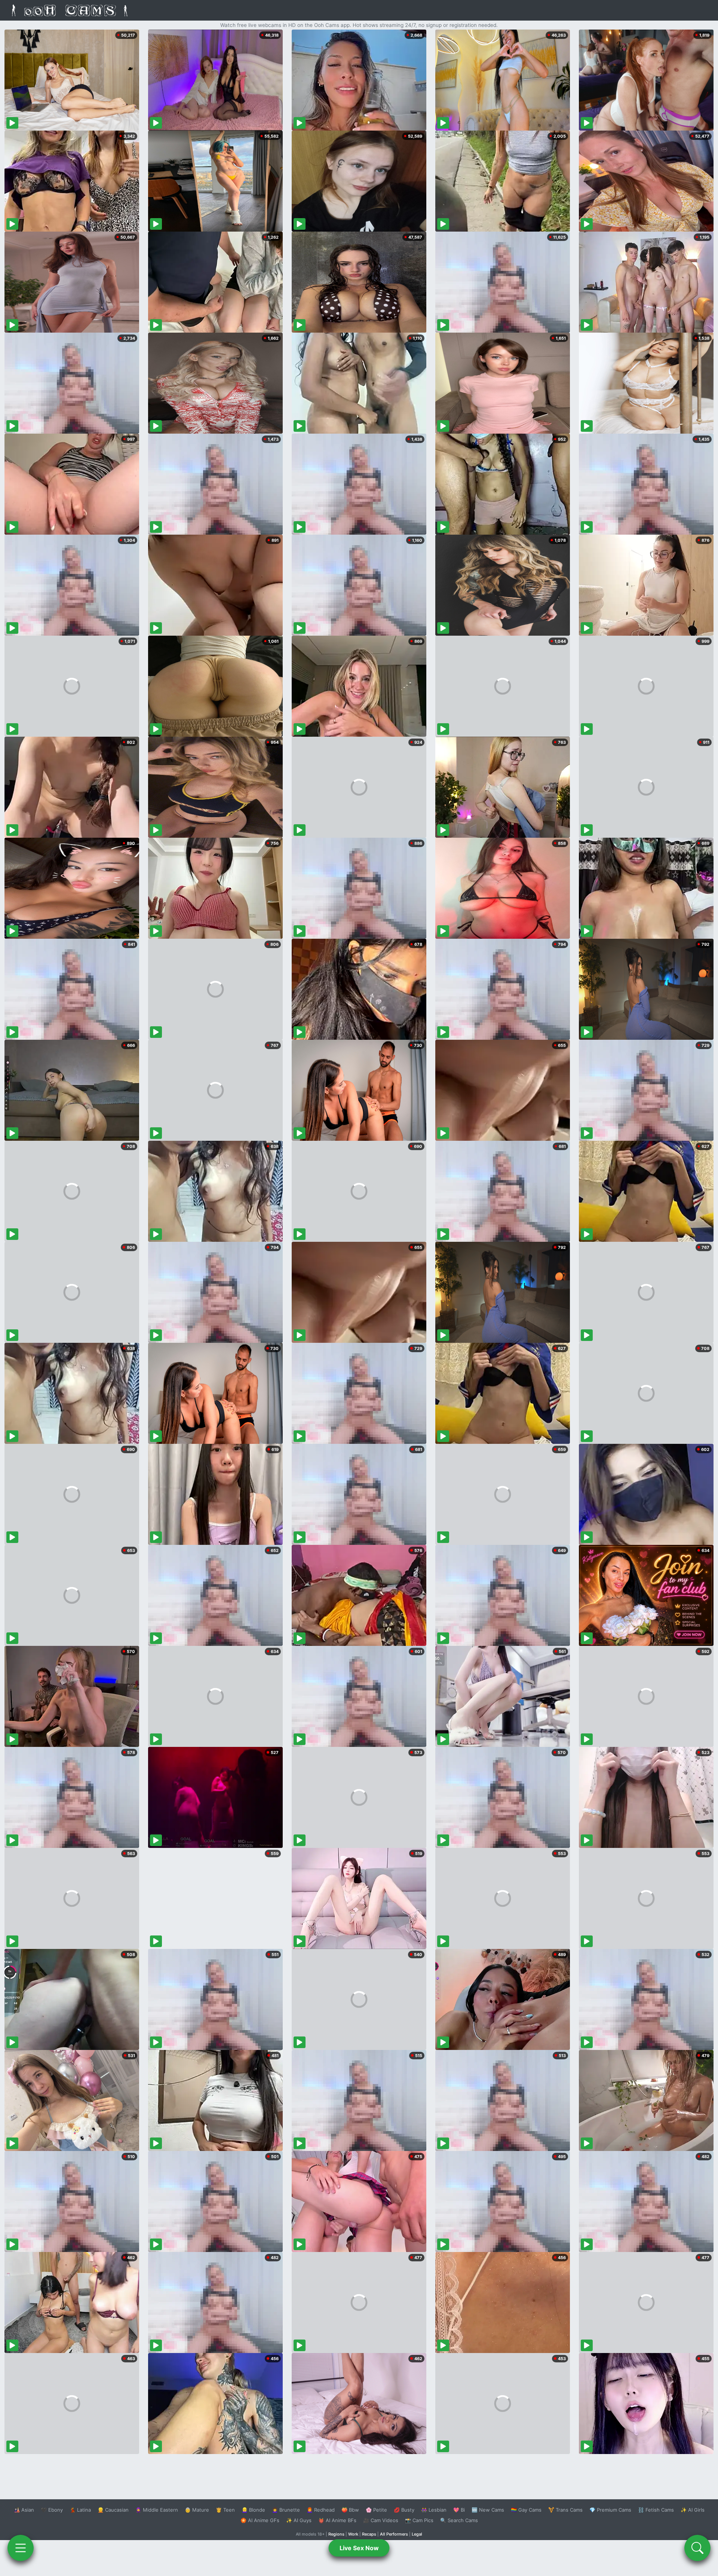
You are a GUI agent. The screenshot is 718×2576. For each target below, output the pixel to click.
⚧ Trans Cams (565, 2510)
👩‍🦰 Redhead (321, 2510)
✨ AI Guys (299, 2520)
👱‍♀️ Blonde (253, 2510)
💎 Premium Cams (610, 2510)
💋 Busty (404, 2510)
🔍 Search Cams (459, 2520)
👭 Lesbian (434, 2510)
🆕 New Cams (488, 2510)
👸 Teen (225, 2510)
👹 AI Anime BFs (337, 2520)
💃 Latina (80, 2510)
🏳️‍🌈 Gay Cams (526, 2510)
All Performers (394, 2534)
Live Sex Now (359, 2548)
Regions (336, 2534)
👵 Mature (197, 2510)
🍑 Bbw (350, 2510)
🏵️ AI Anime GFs (260, 2520)
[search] (697, 2548)
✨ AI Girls (693, 2510)
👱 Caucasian (113, 2510)
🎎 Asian (24, 2510)
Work (353, 2534)
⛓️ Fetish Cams (656, 2510)
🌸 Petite (376, 2510)
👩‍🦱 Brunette (286, 2510)
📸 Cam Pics (419, 2520)
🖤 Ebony (52, 2510)
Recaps (369, 2534)
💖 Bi (459, 2510)
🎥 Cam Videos (381, 2520)
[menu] (21, 2548)
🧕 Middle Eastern (157, 2510)
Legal (417, 2534)
